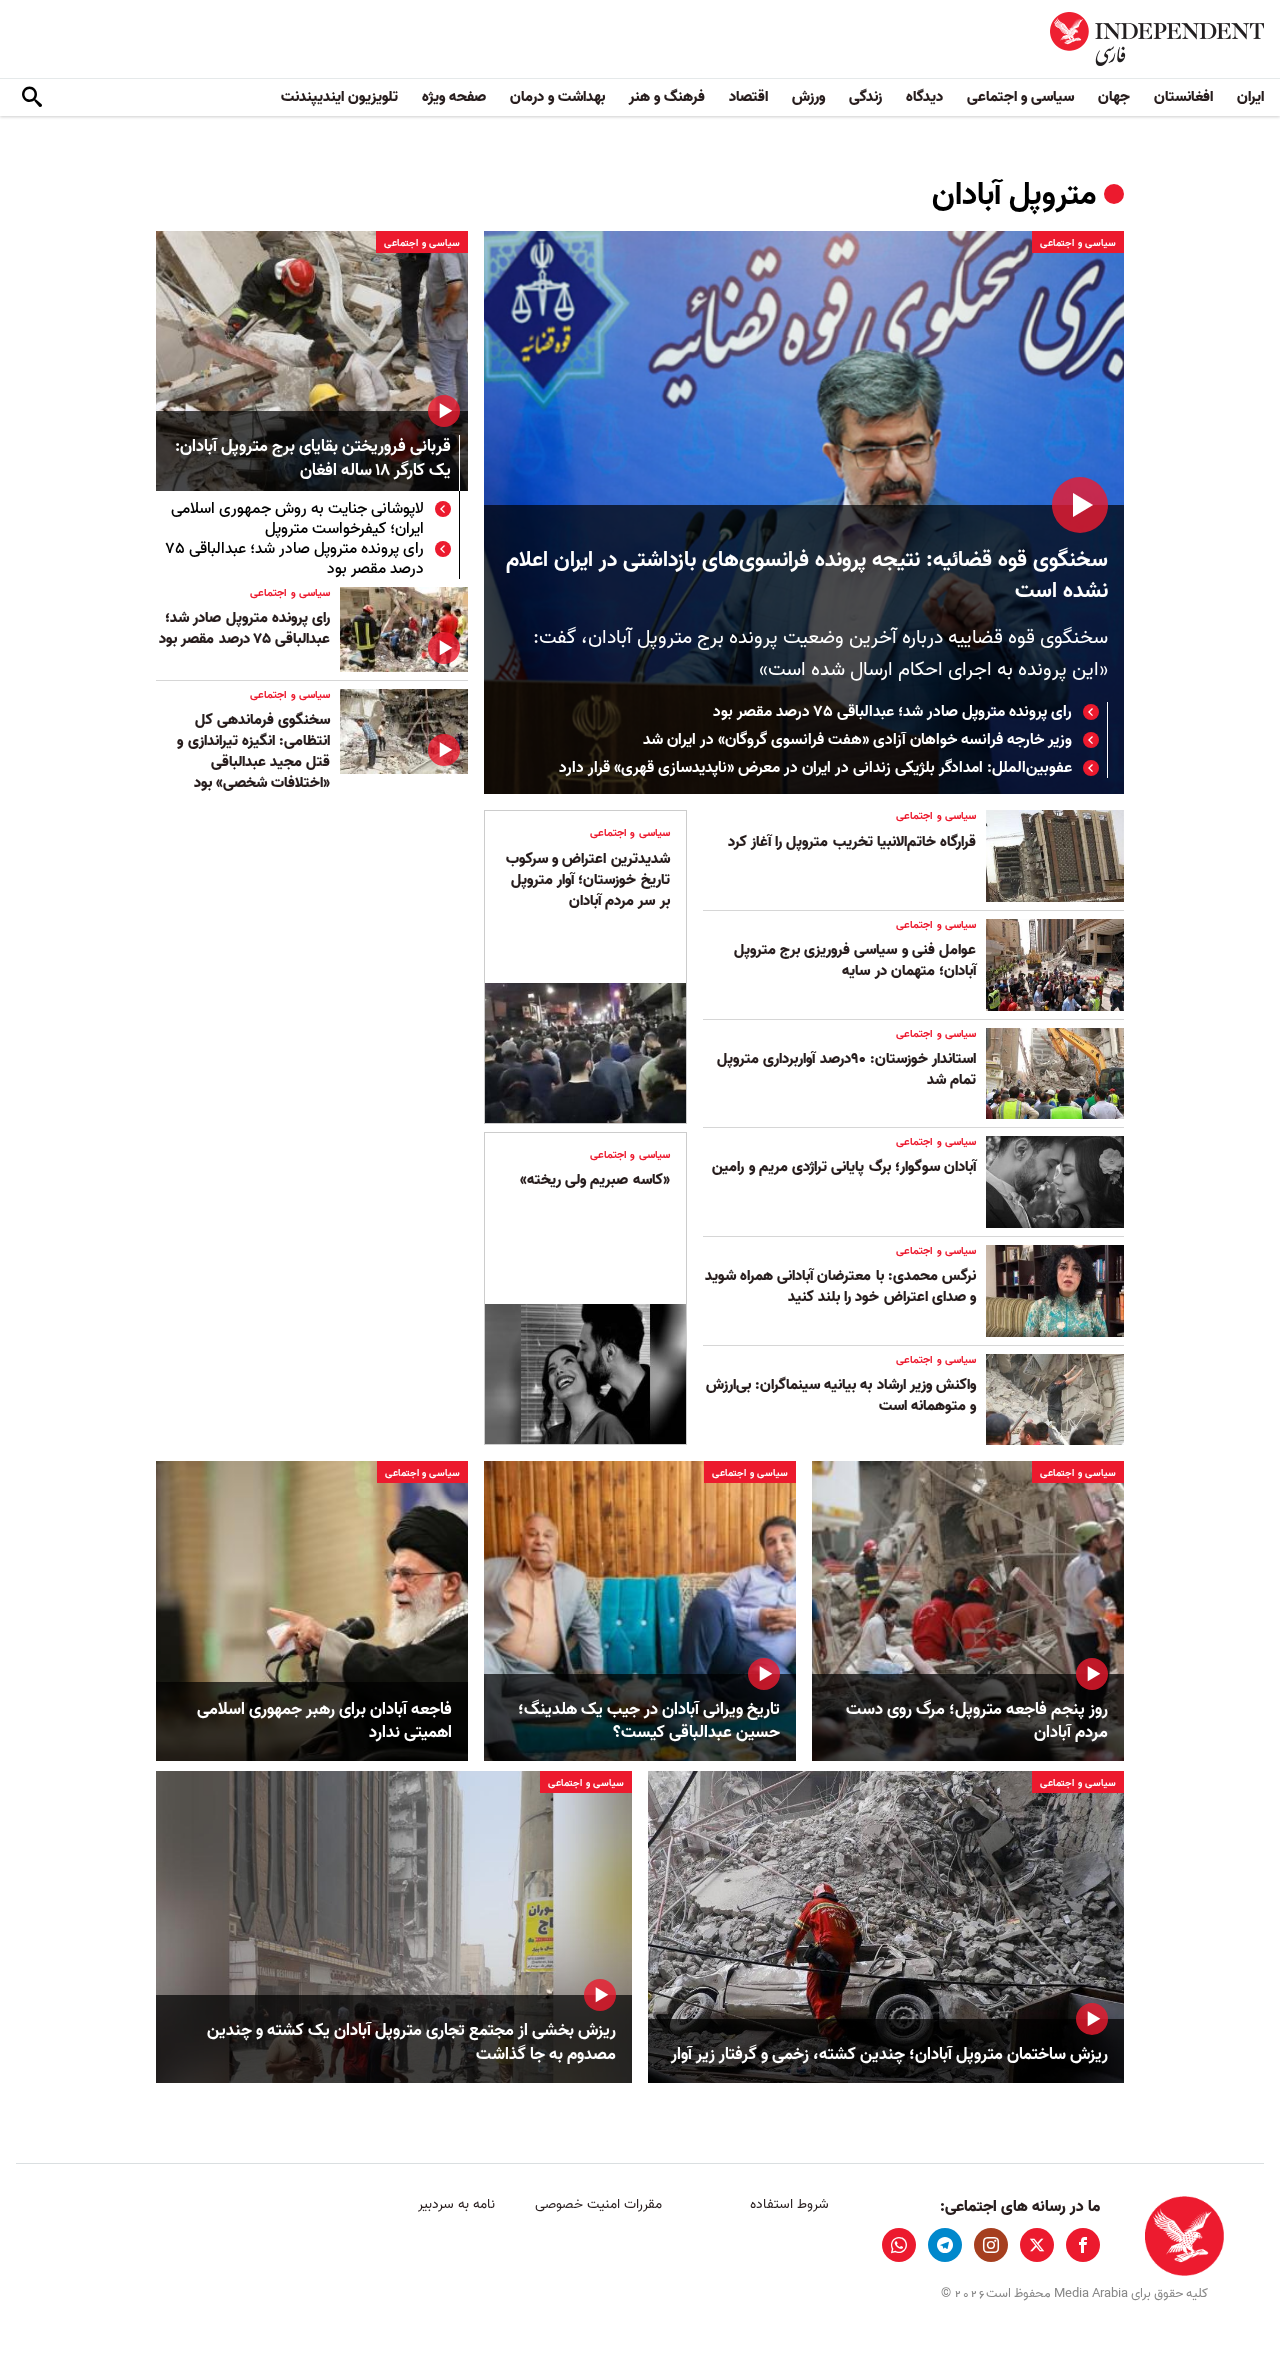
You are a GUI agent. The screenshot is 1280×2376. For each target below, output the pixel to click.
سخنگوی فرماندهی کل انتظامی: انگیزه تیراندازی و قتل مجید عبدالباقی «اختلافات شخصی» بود (253, 751)
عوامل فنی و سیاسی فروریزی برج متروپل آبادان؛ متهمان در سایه (855, 960)
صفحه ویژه (454, 97)
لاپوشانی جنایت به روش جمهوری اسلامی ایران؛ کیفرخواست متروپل (297, 519)
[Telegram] (945, 2245)
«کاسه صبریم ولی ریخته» (595, 1180)
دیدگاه (924, 97)
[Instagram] (991, 2245)
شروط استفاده (789, 2204)
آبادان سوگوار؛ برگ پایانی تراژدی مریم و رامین (844, 1167)
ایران (1250, 97)
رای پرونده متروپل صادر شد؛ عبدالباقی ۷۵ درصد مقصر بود (892, 712)
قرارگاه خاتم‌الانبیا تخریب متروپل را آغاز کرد (852, 842)
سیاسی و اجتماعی (1020, 97)
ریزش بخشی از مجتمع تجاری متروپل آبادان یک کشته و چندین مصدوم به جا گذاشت (411, 2043)
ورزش (808, 97)
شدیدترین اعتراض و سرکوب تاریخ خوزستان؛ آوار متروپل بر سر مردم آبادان (588, 880)
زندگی (865, 97)
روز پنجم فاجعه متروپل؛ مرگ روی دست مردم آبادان (977, 1722)
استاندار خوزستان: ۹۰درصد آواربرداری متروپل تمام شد (846, 1069)
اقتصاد (748, 97)
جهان (1114, 97)
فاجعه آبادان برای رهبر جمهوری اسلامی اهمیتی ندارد (324, 1722)
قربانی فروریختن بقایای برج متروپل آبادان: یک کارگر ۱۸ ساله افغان (313, 459)
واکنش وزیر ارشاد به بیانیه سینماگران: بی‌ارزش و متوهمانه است (841, 1395)
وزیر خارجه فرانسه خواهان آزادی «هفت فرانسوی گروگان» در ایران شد (857, 740)
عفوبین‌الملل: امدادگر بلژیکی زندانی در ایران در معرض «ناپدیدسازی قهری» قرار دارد (815, 768)
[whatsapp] (899, 2245)
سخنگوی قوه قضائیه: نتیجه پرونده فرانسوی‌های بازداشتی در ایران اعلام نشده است (807, 576)
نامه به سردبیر (456, 2204)
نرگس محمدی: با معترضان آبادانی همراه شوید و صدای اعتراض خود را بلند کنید (840, 1286)
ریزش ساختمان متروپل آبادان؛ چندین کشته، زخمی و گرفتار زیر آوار (889, 2055)
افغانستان (1183, 97)
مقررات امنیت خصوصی (598, 2204)
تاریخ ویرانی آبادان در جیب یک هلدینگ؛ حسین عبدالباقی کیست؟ (649, 1722)
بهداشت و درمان (557, 97)
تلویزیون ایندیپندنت (339, 97)
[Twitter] (1037, 2245)
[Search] (32, 98)
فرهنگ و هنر (667, 97)
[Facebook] (1083, 2245)
